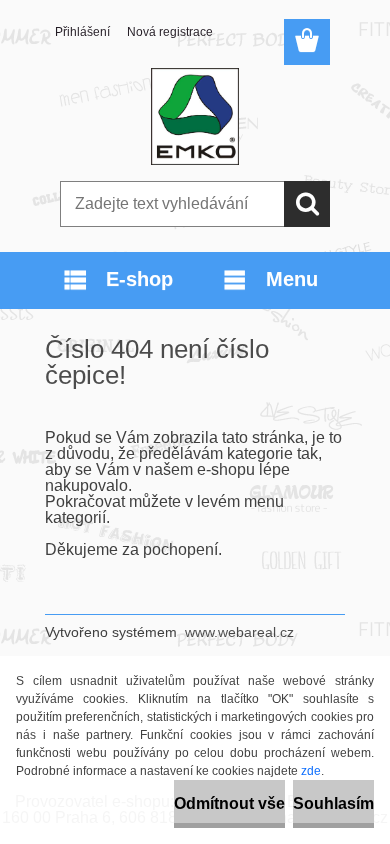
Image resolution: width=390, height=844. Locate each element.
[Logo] (194, 117)
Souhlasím (333, 803)
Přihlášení (82, 32)
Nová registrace (170, 32)
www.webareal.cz (239, 632)
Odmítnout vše (229, 803)
